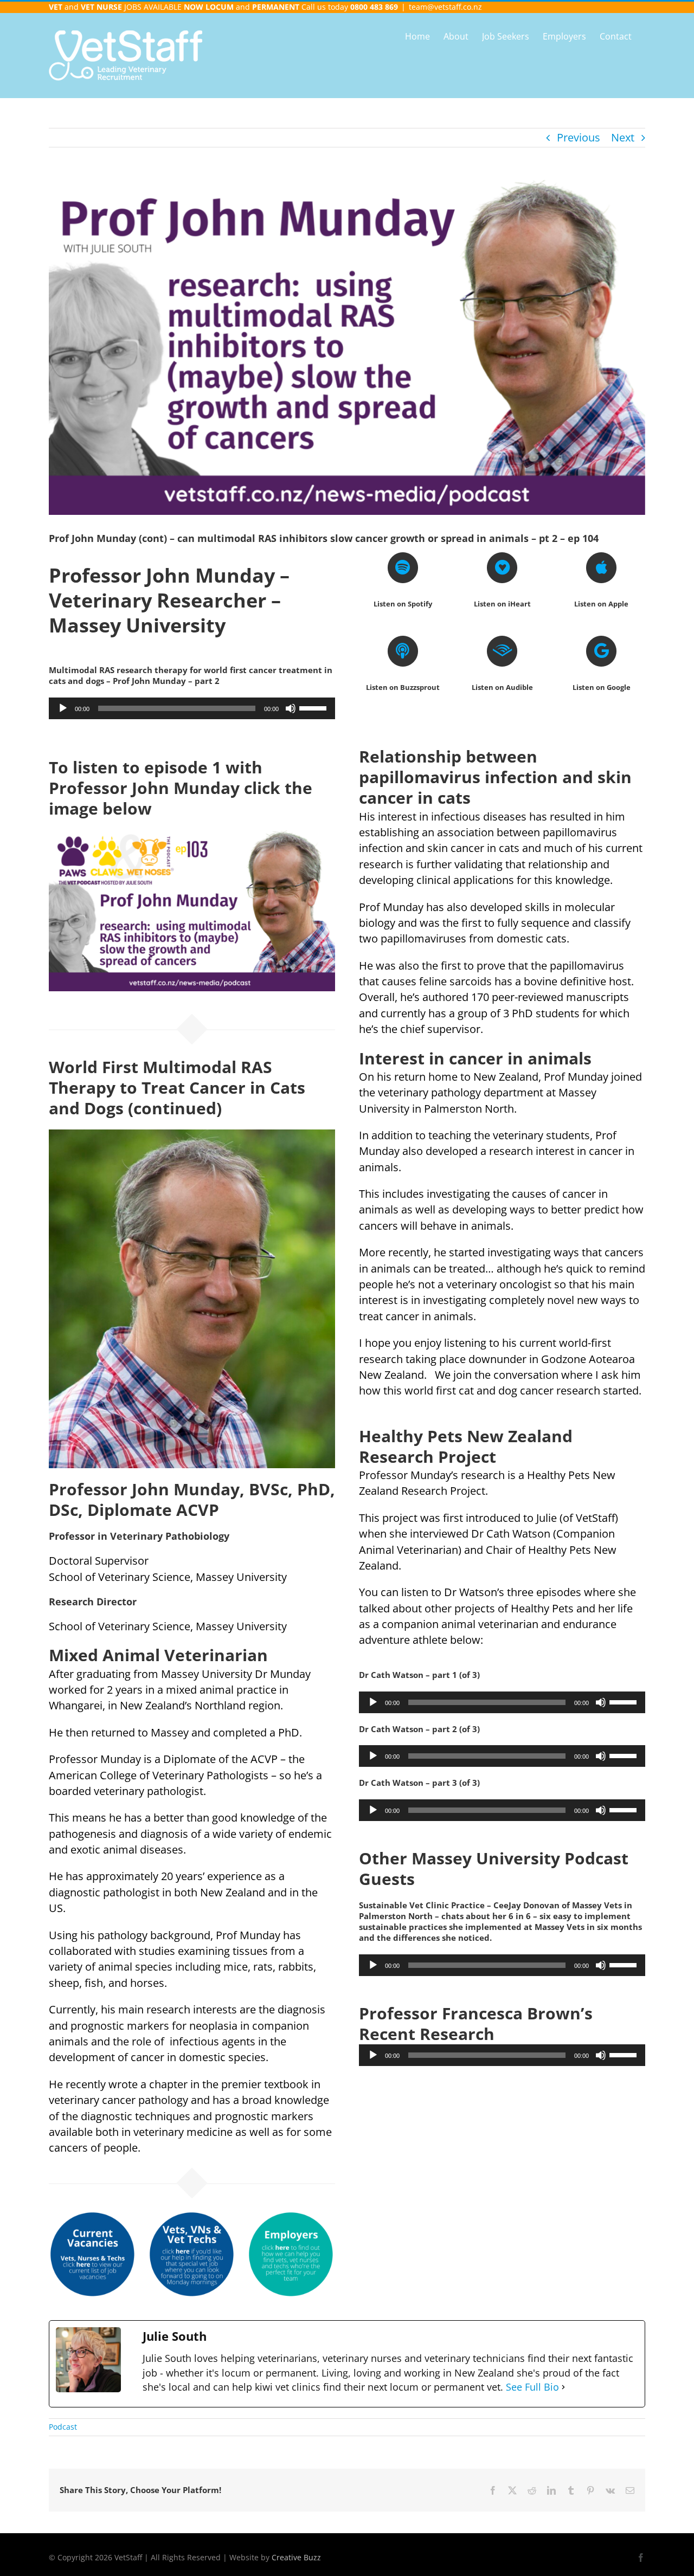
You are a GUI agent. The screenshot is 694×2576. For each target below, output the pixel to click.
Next (623, 137)
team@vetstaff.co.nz (445, 7)
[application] (192, 708)
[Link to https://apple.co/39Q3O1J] (601, 567)
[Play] (63, 708)
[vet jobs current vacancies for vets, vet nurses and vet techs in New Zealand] (93, 2216)
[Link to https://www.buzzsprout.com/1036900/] (403, 651)
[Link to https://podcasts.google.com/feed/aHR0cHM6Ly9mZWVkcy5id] (601, 651)
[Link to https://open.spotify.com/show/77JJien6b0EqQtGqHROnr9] (403, 567)
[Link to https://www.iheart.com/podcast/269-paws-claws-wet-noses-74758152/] (502, 567)
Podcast (63, 2427)
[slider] (314, 707)
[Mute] (291, 708)
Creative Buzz (296, 2557)
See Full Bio (532, 2387)
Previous (579, 137)
